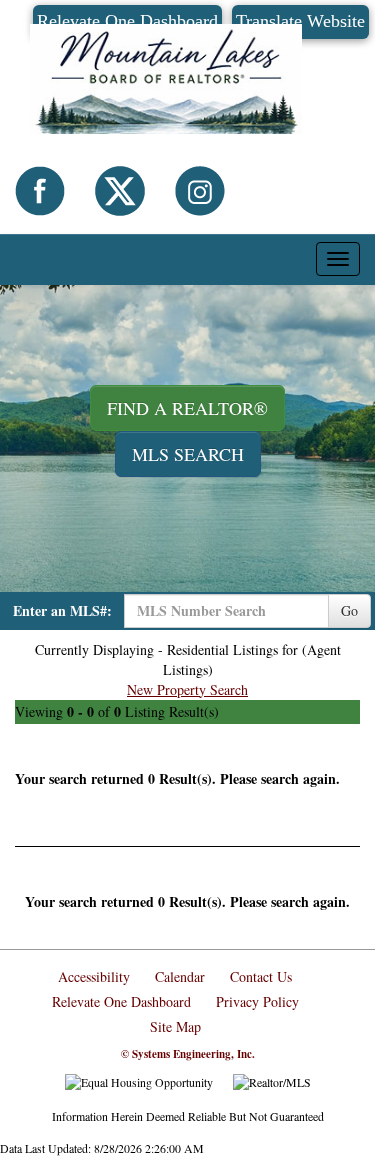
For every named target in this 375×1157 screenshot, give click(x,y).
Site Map (175, 1026)
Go (349, 610)
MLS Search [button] (188, 454)
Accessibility (94, 976)
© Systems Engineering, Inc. (188, 1054)
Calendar (180, 976)
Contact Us (261, 976)
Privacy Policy (257, 1001)
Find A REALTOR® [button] (187, 408)
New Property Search (187, 689)
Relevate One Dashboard (121, 1001)
